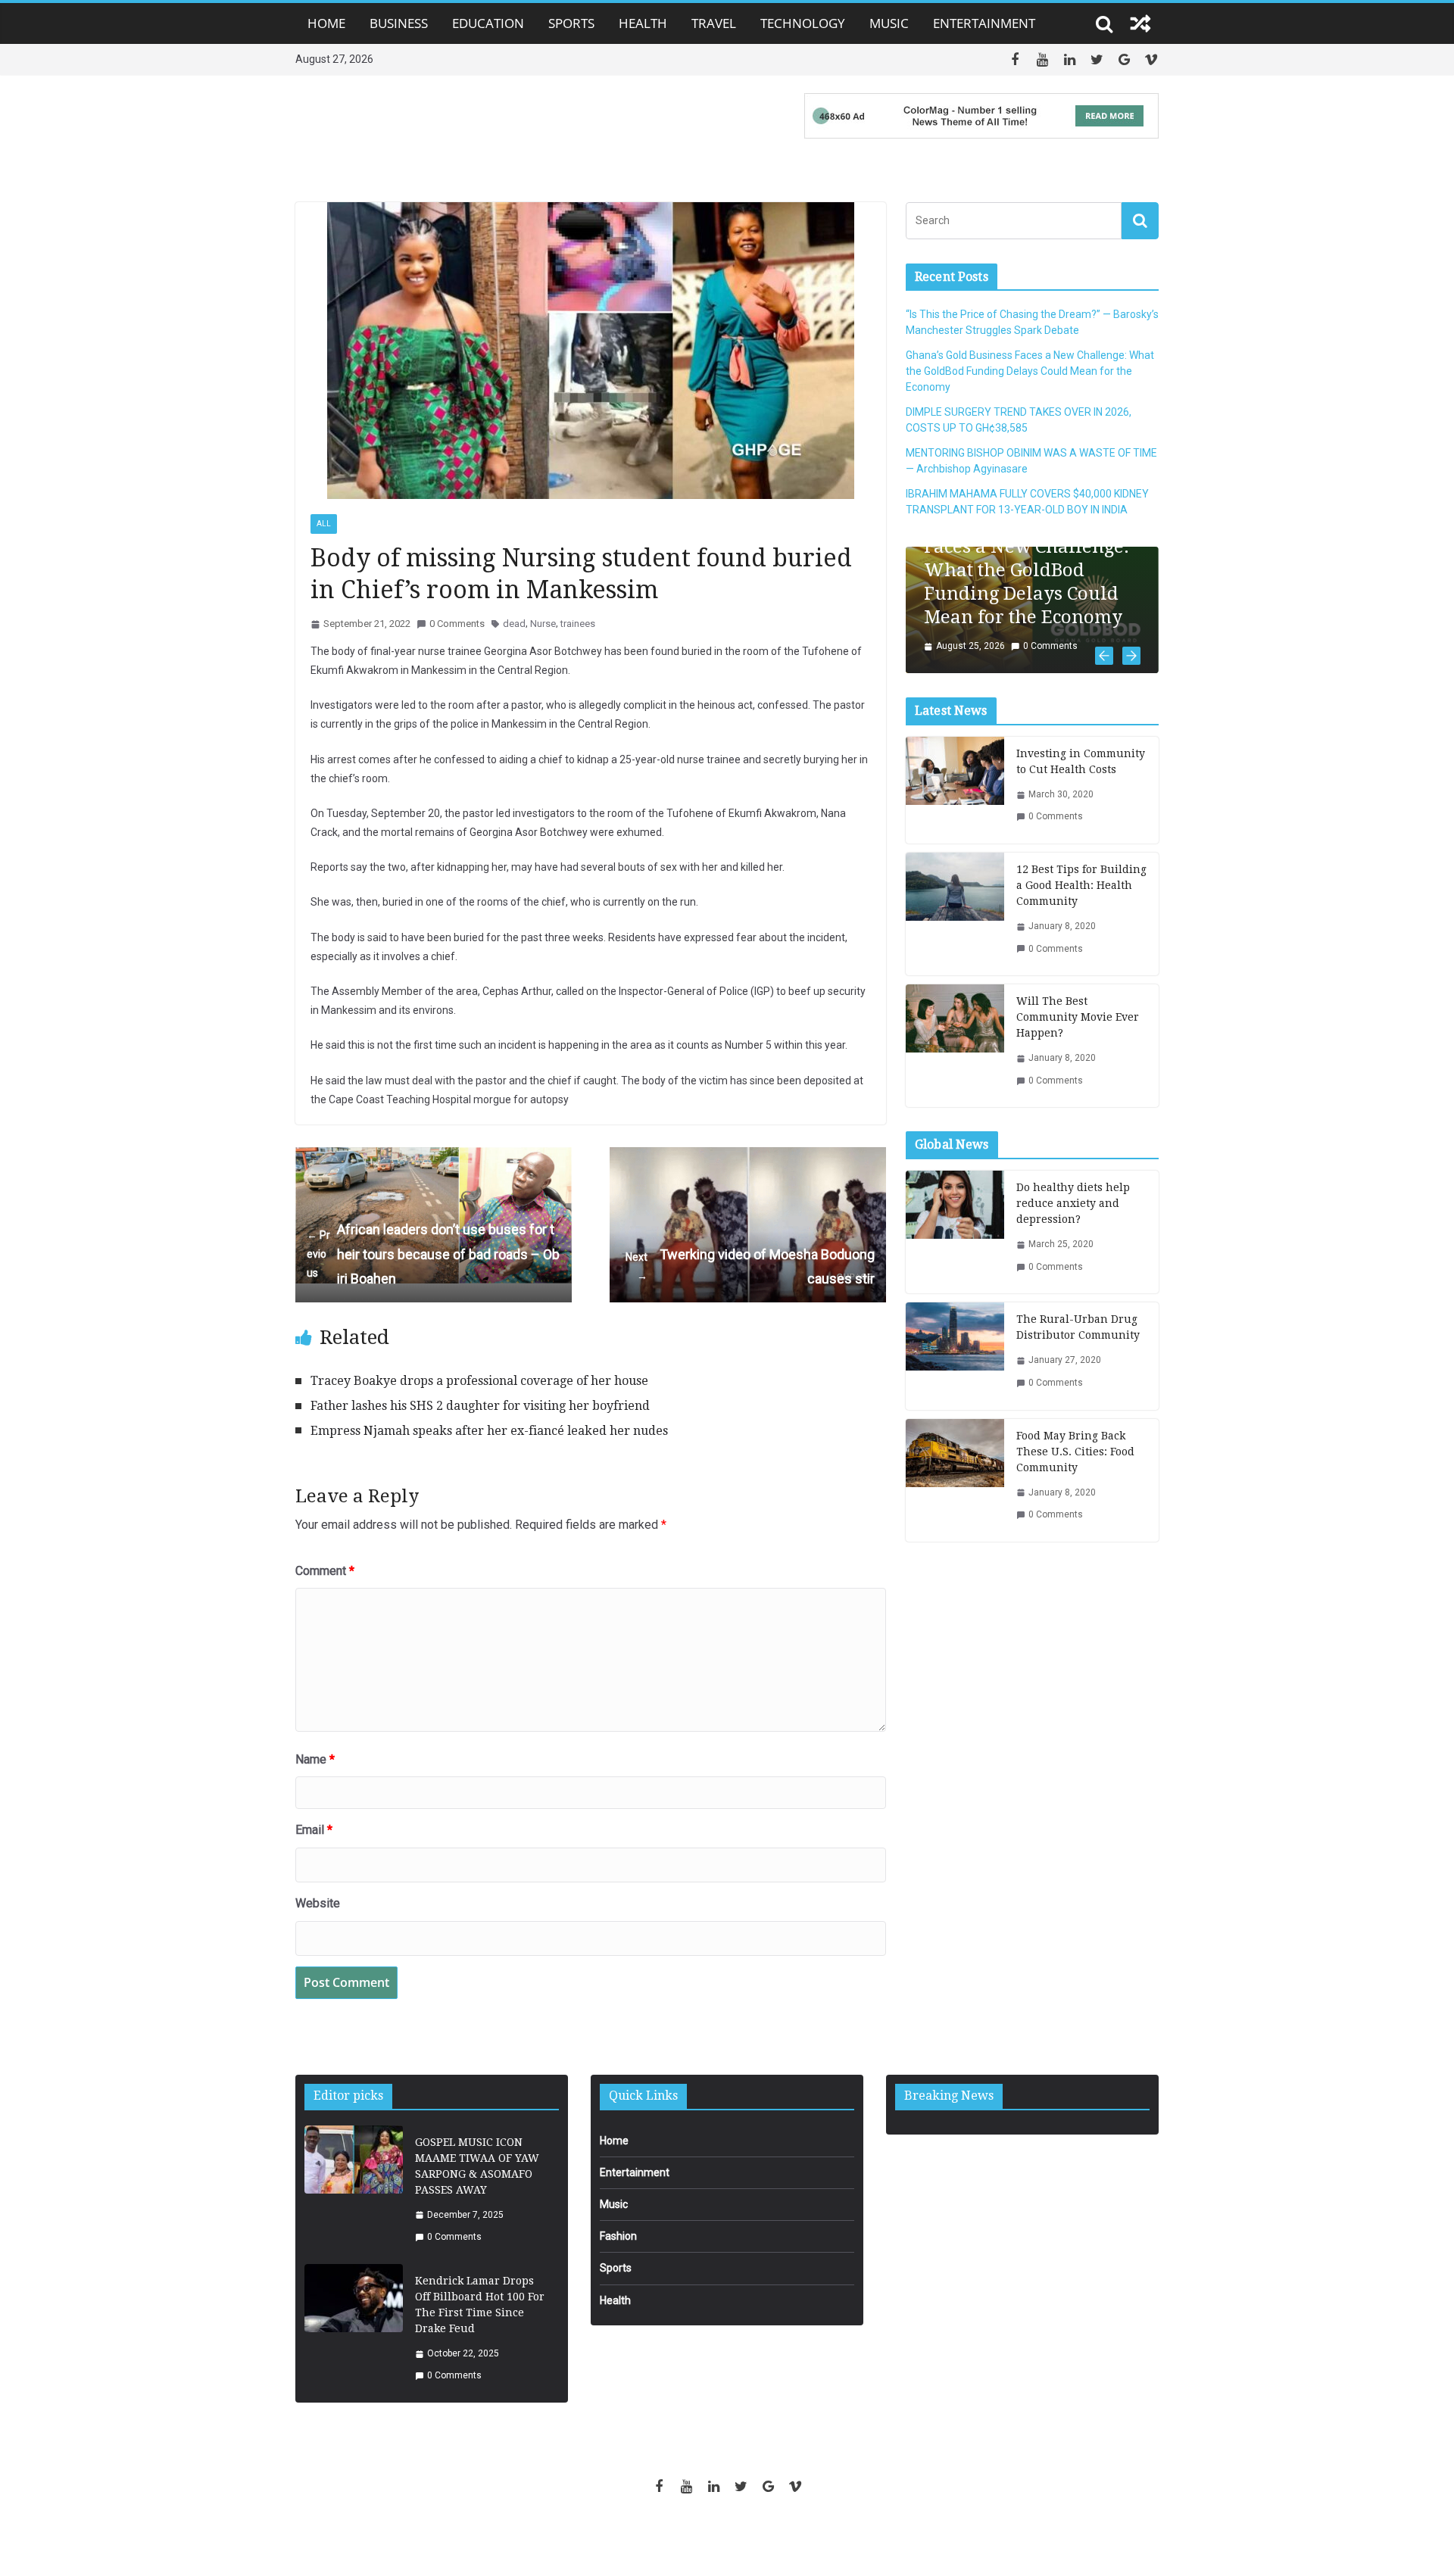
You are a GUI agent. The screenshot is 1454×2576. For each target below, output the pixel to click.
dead (514, 624)
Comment (325, 1571)
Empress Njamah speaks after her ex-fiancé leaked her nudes (489, 1431)
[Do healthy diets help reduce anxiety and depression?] (955, 1232)
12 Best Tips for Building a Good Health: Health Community (1081, 885)
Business (399, 23)
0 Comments (457, 624)
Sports (571, 23)
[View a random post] (1140, 23)
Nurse (543, 624)
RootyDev (753, 2539)
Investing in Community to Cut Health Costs (1081, 761)
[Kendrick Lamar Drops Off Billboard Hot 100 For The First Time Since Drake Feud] (354, 2329)
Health (643, 23)
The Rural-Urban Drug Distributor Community (1078, 1327)
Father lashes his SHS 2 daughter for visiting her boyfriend (480, 1406)
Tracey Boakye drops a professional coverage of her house (479, 1381)
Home (326, 23)
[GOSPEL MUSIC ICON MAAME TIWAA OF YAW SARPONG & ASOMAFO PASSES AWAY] (354, 2190)
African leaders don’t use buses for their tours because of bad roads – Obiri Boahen (433, 1254)
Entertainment (984, 23)
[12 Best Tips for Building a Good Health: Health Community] (955, 914)
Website (318, 1903)
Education (488, 23)
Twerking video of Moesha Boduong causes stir (750, 1266)
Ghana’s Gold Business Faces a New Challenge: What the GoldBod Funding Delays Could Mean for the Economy (1030, 371)
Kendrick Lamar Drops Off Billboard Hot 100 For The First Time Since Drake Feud (480, 2305)
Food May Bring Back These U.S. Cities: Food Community (1075, 1452)
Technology (803, 23)
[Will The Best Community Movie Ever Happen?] (955, 1046)
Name (315, 1759)
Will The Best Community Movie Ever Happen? (1078, 1017)
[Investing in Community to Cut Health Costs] (955, 790)
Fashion (618, 2236)
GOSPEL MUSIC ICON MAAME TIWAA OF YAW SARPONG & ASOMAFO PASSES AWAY (477, 2166)
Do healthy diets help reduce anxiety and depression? (1073, 1203)
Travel (714, 23)
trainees (578, 624)
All (324, 524)
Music (889, 23)
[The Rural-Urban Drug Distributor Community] (955, 1356)
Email (314, 1830)
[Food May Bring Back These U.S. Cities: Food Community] (955, 1480)
